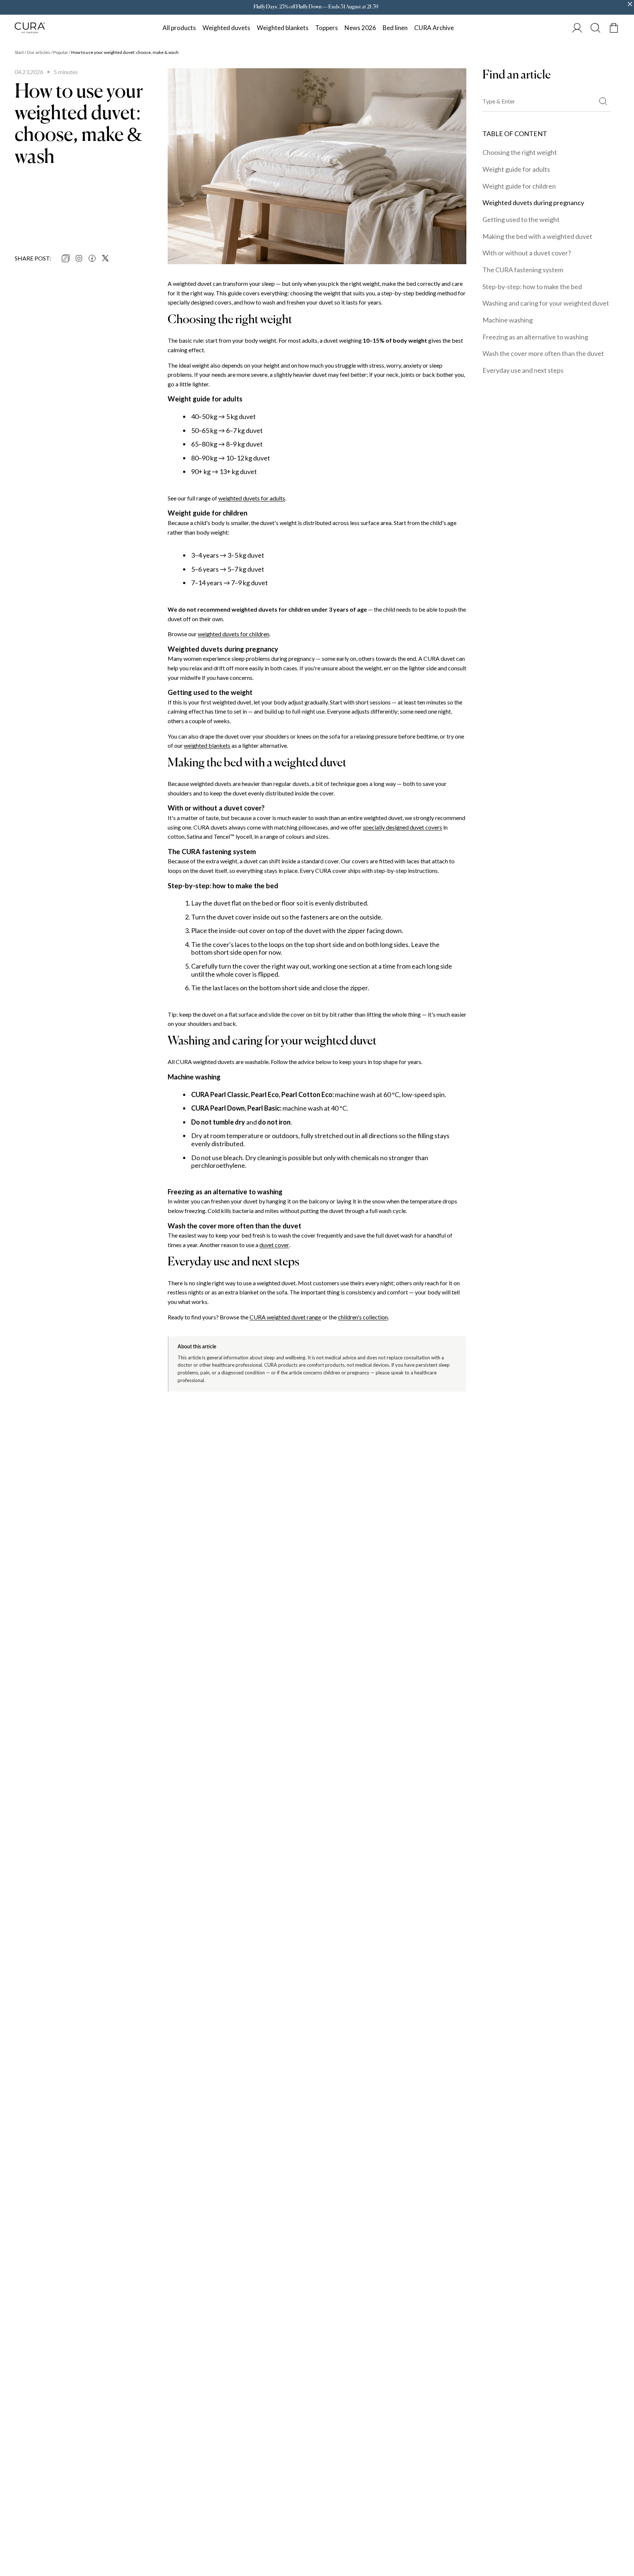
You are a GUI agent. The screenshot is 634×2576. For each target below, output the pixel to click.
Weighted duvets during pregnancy (533, 203)
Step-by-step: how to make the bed (532, 287)
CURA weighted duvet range (285, 1317)
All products (179, 28)
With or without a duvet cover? (527, 253)
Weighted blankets (283, 28)
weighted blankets (207, 745)
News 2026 (360, 28)
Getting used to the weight (521, 219)
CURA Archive (434, 28)
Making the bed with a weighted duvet (537, 236)
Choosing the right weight (520, 152)
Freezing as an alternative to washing (535, 337)
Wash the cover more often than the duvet (543, 353)
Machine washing (508, 320)
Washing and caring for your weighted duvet (546, 303)
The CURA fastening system (523, 270)
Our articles (39, 52)
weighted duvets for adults (252, 498)
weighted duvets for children (234, 634)
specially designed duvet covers (402, 827)
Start (19, 52)
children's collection (363, 1317)
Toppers (327, 28)
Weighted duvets (226, 28)
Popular (61, 52)
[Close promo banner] (630, 4)
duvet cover (274, 1245)
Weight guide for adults (516, 169)
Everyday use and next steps (523, 370)
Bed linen (395, 28)
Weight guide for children (519, 186)
